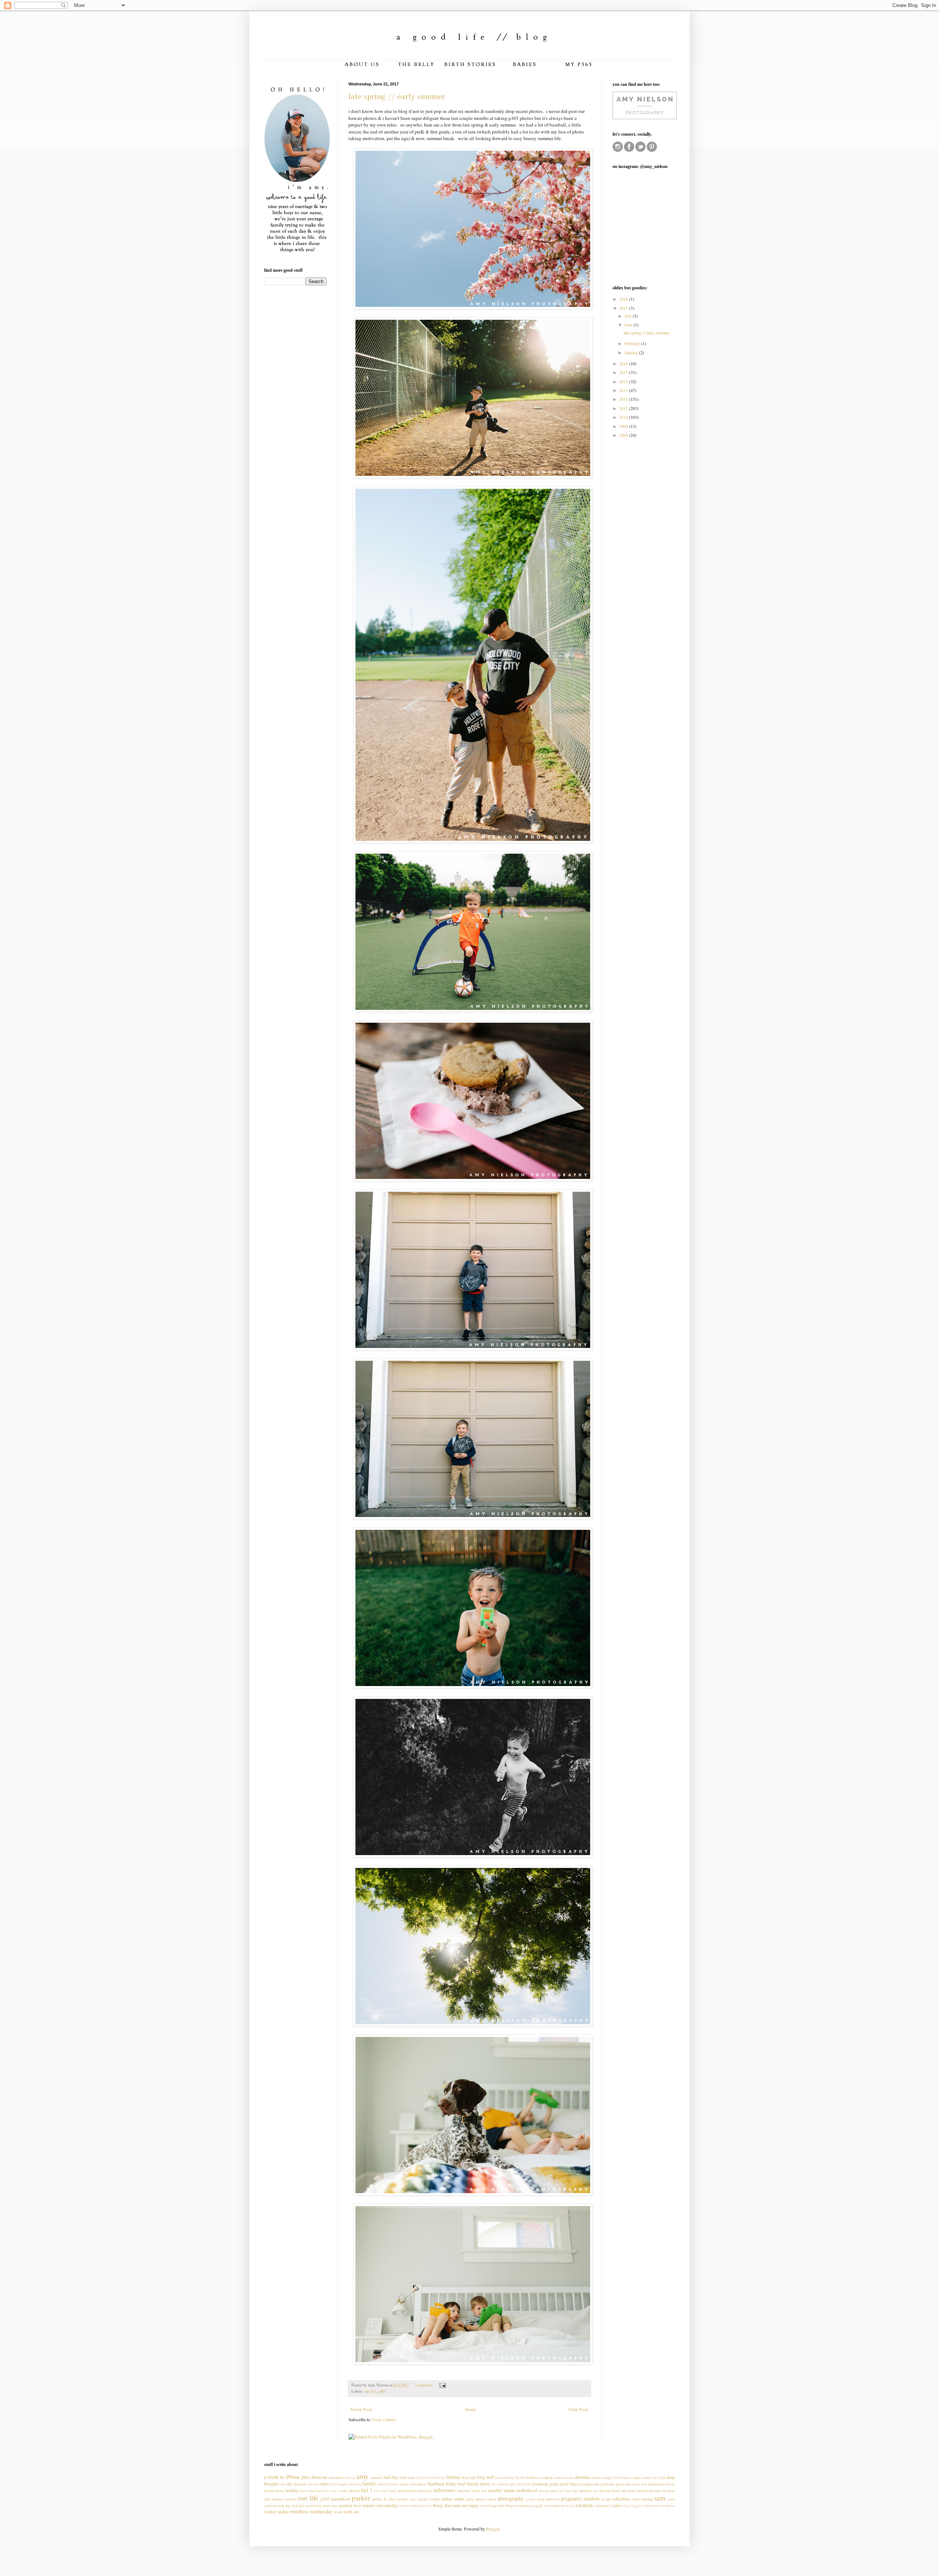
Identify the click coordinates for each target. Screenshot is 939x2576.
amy (363, 2476)
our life (370, 2391)
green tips (624, 2484)
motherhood (527, 2490)
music (554, 2491)
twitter (570, 2506)
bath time (408, 2477)
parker (361, 2498)
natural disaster (649, 2491)
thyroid (485, 2506)
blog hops (469, 2477)
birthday (453, 2477)
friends (473, 2484)
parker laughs (429, 2499)
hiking (279, 2491)
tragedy (537, 2506)
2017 (624, 308)
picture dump (535, 2499)
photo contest (486, 2499)
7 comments (423, 2385)
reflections (622, 2499)
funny (485, 2484)
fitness (422, 2484)
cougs (636, 2477)
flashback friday (442, 2484)
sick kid (298, 2506)
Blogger (493, 2529)
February (633, 343)
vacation (584, 2505)
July (629, 316)
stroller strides (409, 2506)
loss (377, 2491)
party (470, 2499)
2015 (624, 372)
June (629, 325)
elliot (324, 2484)
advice (351, 2478)
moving (544, 2491)
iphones (354, 2491)
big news (423, 2478)
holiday (292, 2490)
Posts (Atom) (384, 2419)
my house (613, 2491)
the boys (426, 2506)
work (338, 2512)
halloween (656, 2484)
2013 (624, 390)
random (591, 2498)
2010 (624, 417)
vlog (626, 2506)
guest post (640, 2484)
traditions (523, 2506)
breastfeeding (504, 2478)
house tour (328, 2491)
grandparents (589, 2484)
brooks (520, 2478)
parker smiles (453, 2499)
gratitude (607, 2484)
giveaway (540, 2484)
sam (660, 2498)
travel (548, 2506)
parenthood (341, 2499)
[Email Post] (442, 2385)
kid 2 (367, 2490)
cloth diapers (621, 2478)
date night (659, 2478)
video (617, 2505)
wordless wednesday (311, 2511)
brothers (532, 2477)
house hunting (310, 2491)
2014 (624, 381)
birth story (437, 2478)
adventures (337, 2477)
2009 (624, 426)
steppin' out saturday (380, 2505)
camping (546, 2477)
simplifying (313, 2506)
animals (377, 2477)
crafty (646, 2477)
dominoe (300, 2484)
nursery (291, 2499)
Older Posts (578, 2409)
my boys (565, 2491)
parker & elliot (384, 2499)
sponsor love (350, 2505)
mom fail (479, 2491)
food (461, 2484)
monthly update (501, 2490)
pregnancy (571, 2498)
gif (512, 2484)
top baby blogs (503, 2506)
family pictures (388, 2484)
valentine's (602, 2506)
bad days (391, 2477)
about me (319, 2477)
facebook (355, 2484)
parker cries (407, 2499)
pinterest (553, 2499)
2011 (624, 408)
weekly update (277, 2511)
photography (511, 2498)
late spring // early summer (397, 97)
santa (671, 2499)
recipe (606, 2499)
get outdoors (500, 2484)
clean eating (601, 2477)
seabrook (271, 2506)
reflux (636, 2499)
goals (554, 2484)
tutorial (558, 2506)
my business (582, 2491)
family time (408, 2484)
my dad (598, 2491)
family (369, 2483)
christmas (582, 2477)
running (647, 2499)
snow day (330, 2506)
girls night (523, 2484)
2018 (624, 299)
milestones (444, 2490)
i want (342, 2491)
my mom (629, 2491)
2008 (624, 435)
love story (388, 2491)
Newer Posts (361, 2409)
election (313, 2484)
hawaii (670, 2484)
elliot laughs (339, 2484)
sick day (284, 2506)
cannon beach (563, 2478)
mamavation (407, 2491)
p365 (382, 2391)
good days (569, 2484)
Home (470, 2409)
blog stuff (485, 2477)
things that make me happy (456, 2505)
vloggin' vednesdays (644, 2506)
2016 (624, 363)
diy (290, 2484)
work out (351, 2511)
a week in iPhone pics (287, 2477)
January (632, 352)
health (269, 2491)
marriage (425, 2491)
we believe (667, 2506)
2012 (624, 399)
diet (283, 2484)
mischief (464, 2491)
